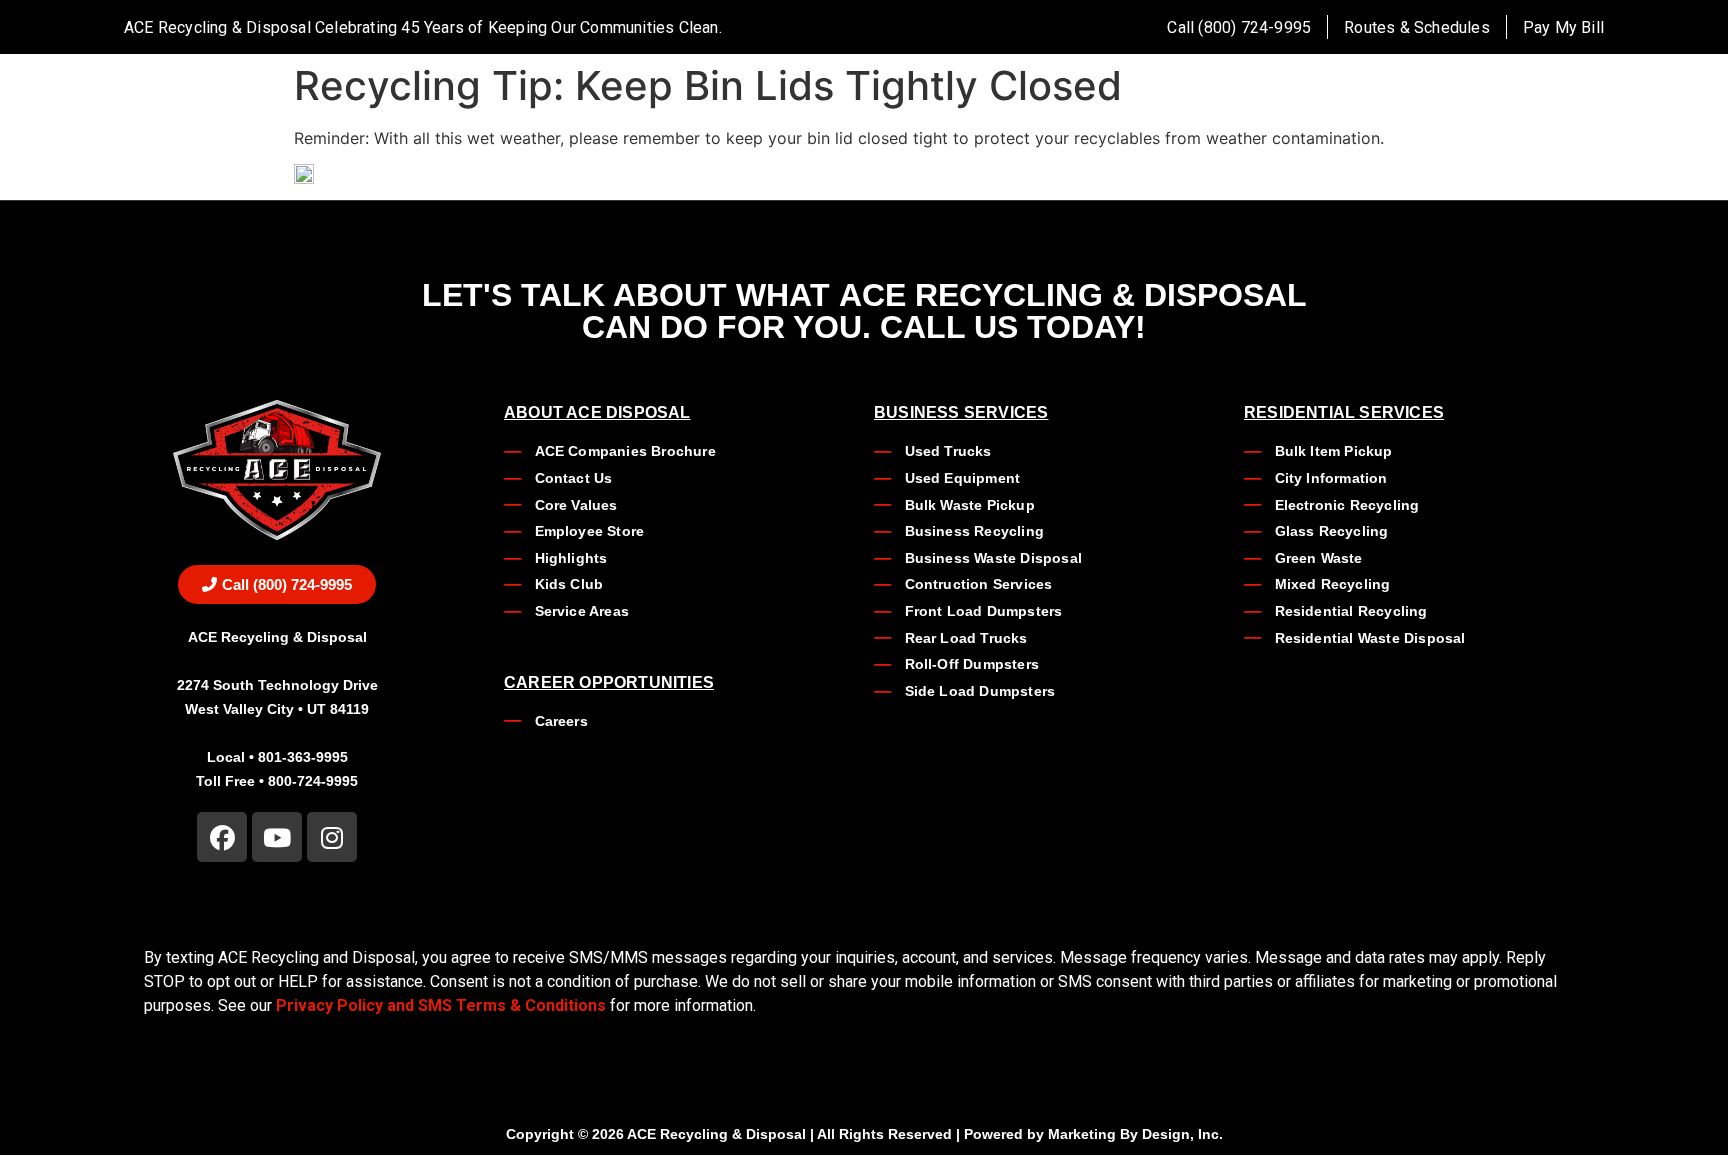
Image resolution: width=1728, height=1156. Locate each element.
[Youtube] (277, 837)
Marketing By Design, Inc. (1135, 1134)
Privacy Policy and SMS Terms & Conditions (441, 1005)
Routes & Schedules (1417, 27)
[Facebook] (222, 837)
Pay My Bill (1563, 27)
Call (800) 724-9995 (1239, 27)
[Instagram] (332, 837)
